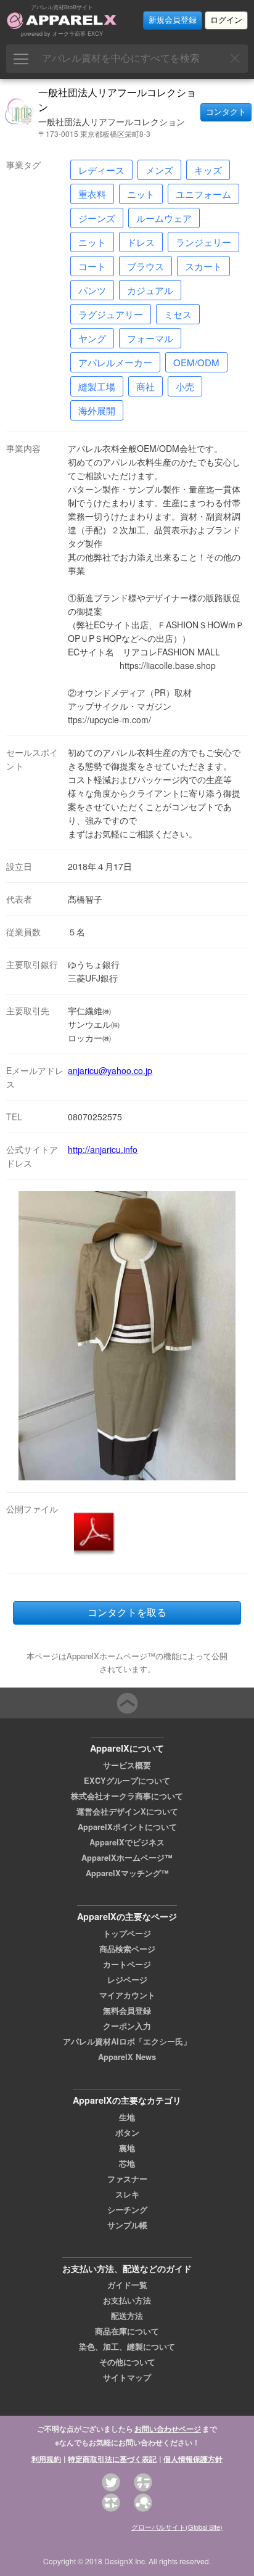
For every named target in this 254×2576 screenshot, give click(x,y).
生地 (127, 2117)
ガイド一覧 (127, 2285)
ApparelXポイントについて (127, 1827)
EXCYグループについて (127, 1781)
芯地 (127, 2164)
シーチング (127, 2210)
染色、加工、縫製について (127, 2347)
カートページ (127, 1964)
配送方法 (127, 2316)
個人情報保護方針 (193, 2459)
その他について (127, 2362)
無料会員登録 (127, 2011)
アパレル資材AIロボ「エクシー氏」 (127, 2041)
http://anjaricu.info (103, 1149)
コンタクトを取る (127, 1613)
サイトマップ (127, 2377)
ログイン (226, 20)
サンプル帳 (127, 2225)
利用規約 (46, 2459)
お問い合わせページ (168, 2429)
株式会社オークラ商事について (127, 1796)
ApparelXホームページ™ (127, 1858)
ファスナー (127, 2179)
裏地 (127, 2148)
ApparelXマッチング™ (127, 1873)
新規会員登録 (173, 20)
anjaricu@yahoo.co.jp (110, 1070)
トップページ (127, 1934)
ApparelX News (127, 2057)
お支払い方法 (127, 2300)
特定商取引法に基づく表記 (112, 2459)
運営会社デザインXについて (127, 1811)
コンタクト (226, 112)
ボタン (127, 2133)
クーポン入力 (127, 2026)
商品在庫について (127, 2331)
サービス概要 (127, 1765)
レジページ (127, 1980)
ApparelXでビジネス (127, 1842)
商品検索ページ (127, 1949)
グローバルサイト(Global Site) (177, 2527)
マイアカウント (127, 1995)
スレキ (127, 2194)
